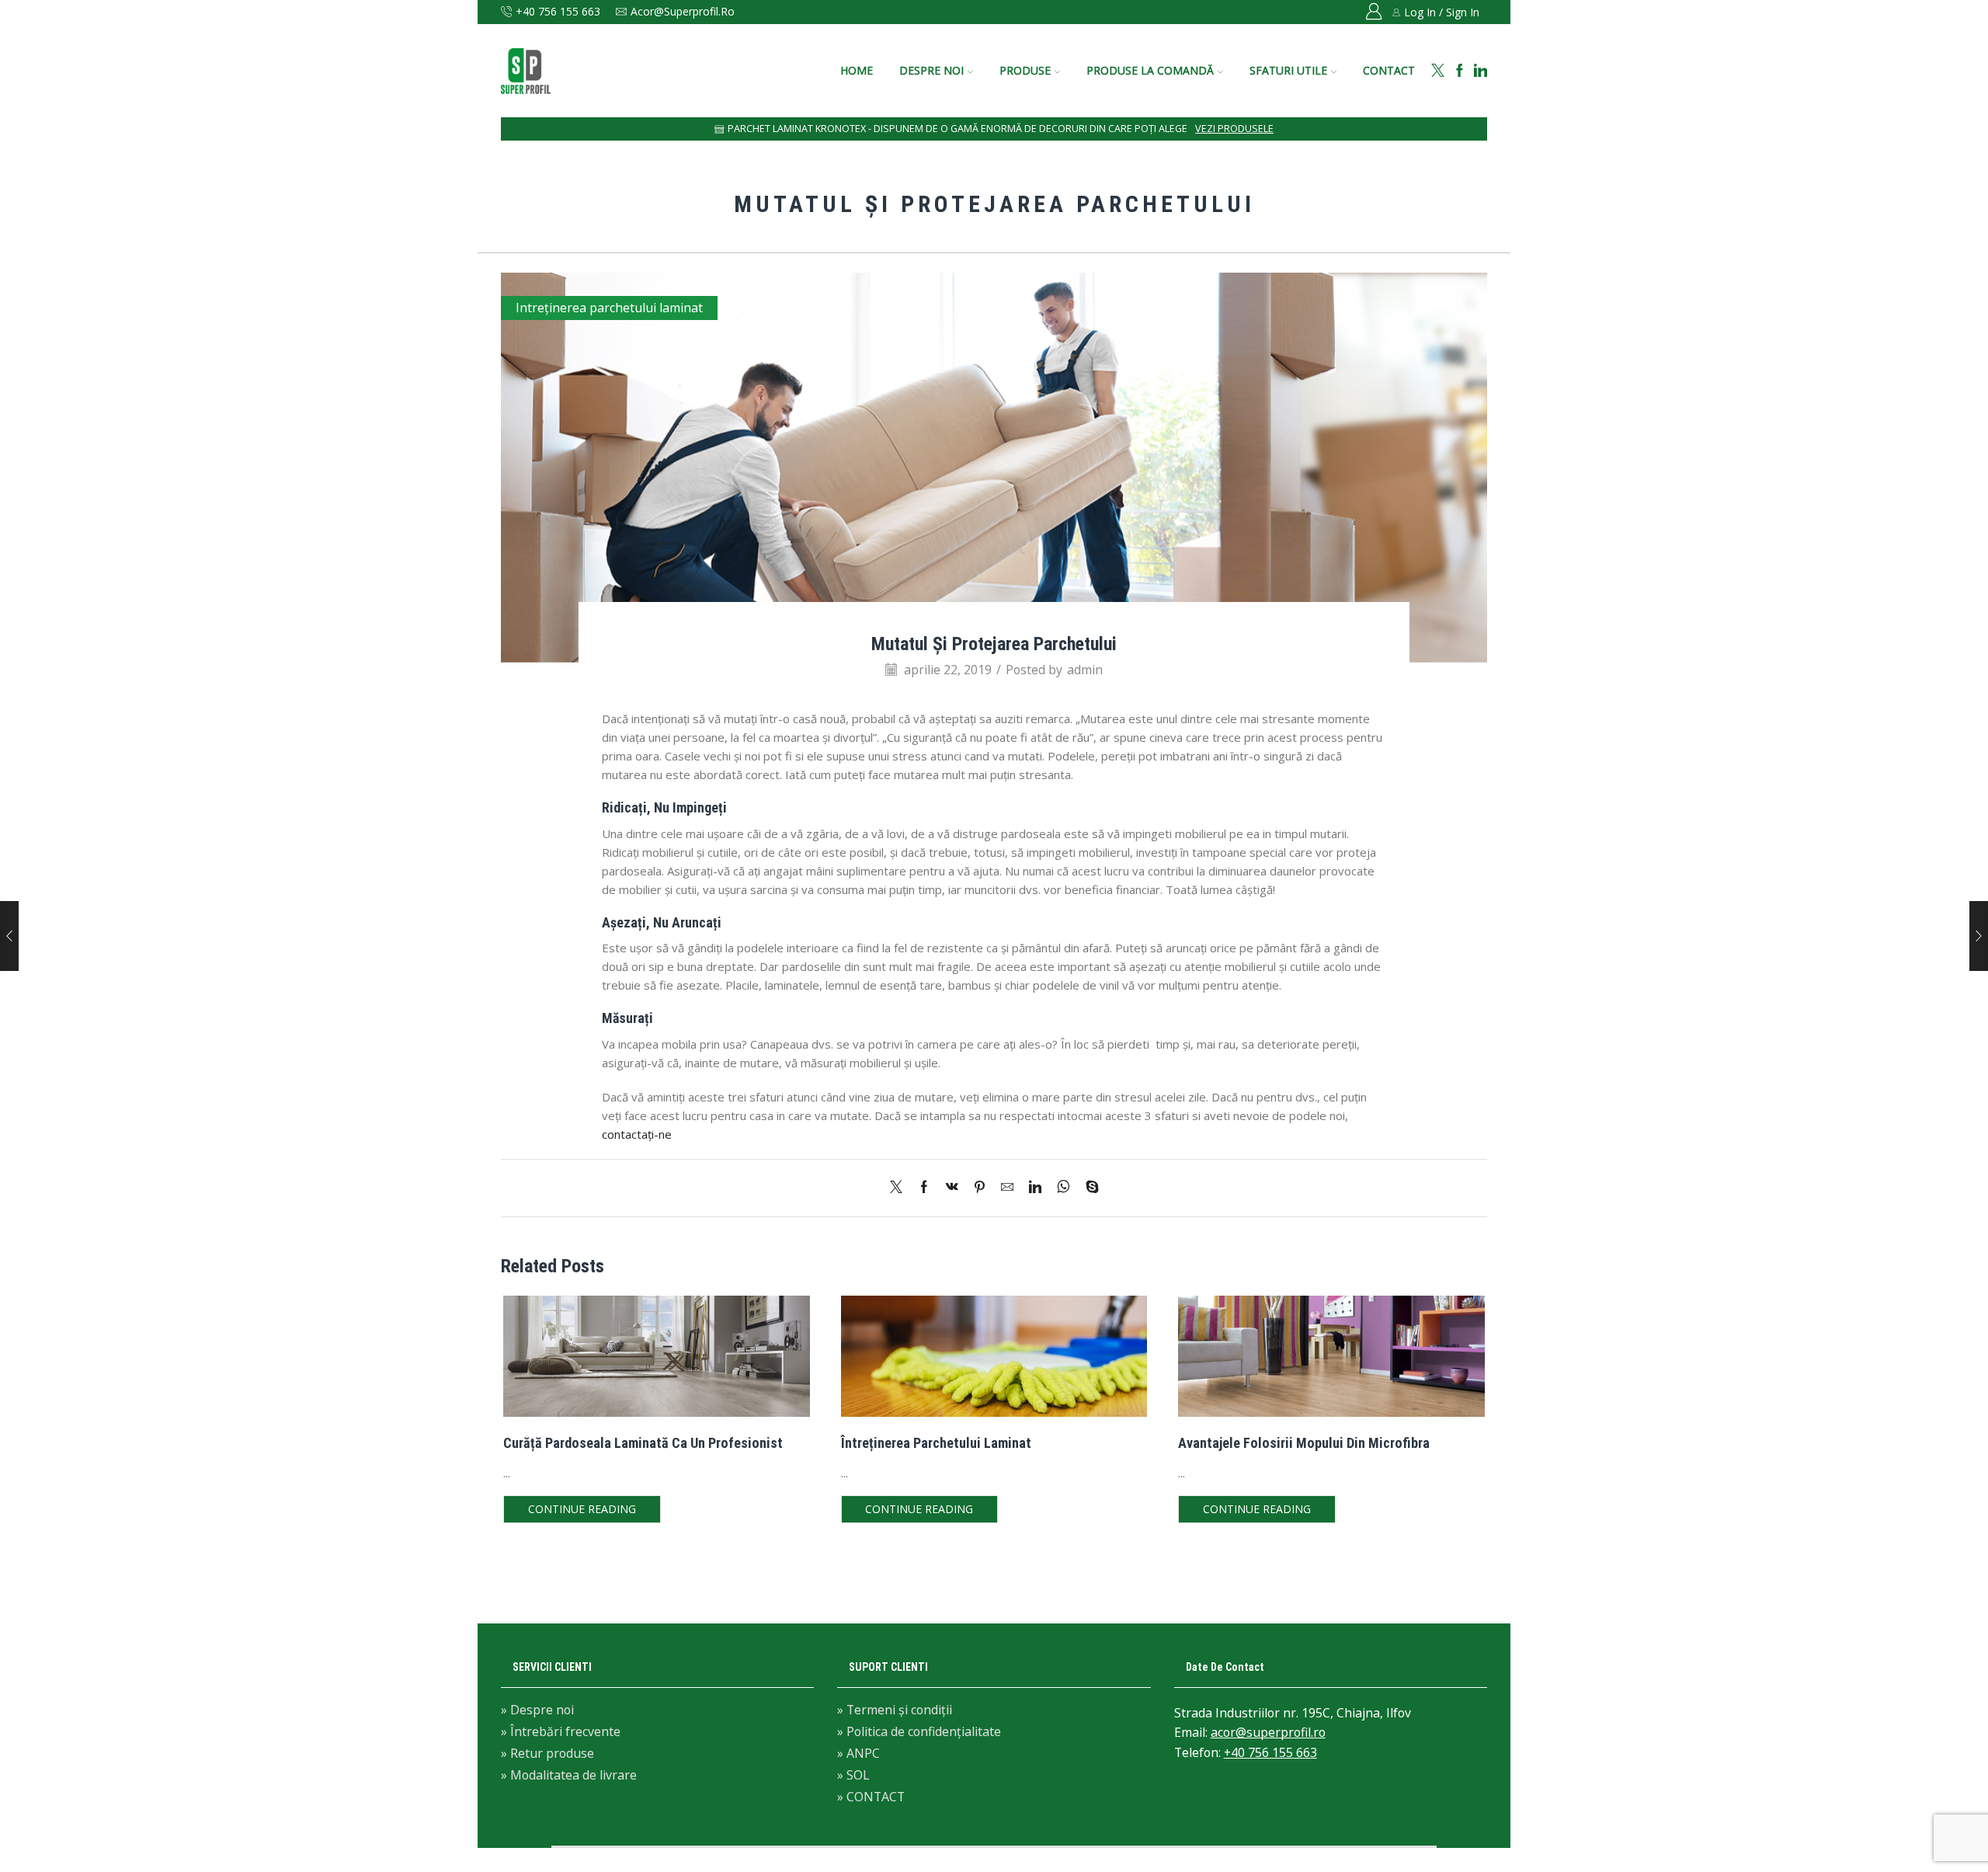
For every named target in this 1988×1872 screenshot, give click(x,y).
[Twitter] (1438, 71)
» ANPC (858, 1753)
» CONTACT (871, 1796)
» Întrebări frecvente (561, 1731)
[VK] (952, 1188)
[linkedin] (1035, 1188)
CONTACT (1389, 70)
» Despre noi (537, 1711)
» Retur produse (547, 1753)
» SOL (853, 1775)
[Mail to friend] (1007, 1188)
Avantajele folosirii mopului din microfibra (1304, 1443)
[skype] (1088, 1188)
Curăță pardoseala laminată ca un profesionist (643, 1443)
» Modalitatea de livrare (569, 1774)
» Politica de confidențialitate (919, 1731)
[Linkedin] (1481, 71)
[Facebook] (1460, 71)
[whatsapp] (1064, 1188)
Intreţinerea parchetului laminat (609, 308)
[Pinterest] (980, 1188)
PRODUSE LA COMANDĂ (1150, 70)
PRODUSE (1025, 70)
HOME (857, 70)
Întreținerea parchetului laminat (936, 1443)
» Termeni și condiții (895, 1711)
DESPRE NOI (931, 70)
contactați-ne (637, 1134)
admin (1085, 670)
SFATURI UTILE (1288, 70)
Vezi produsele (1234, 129)
